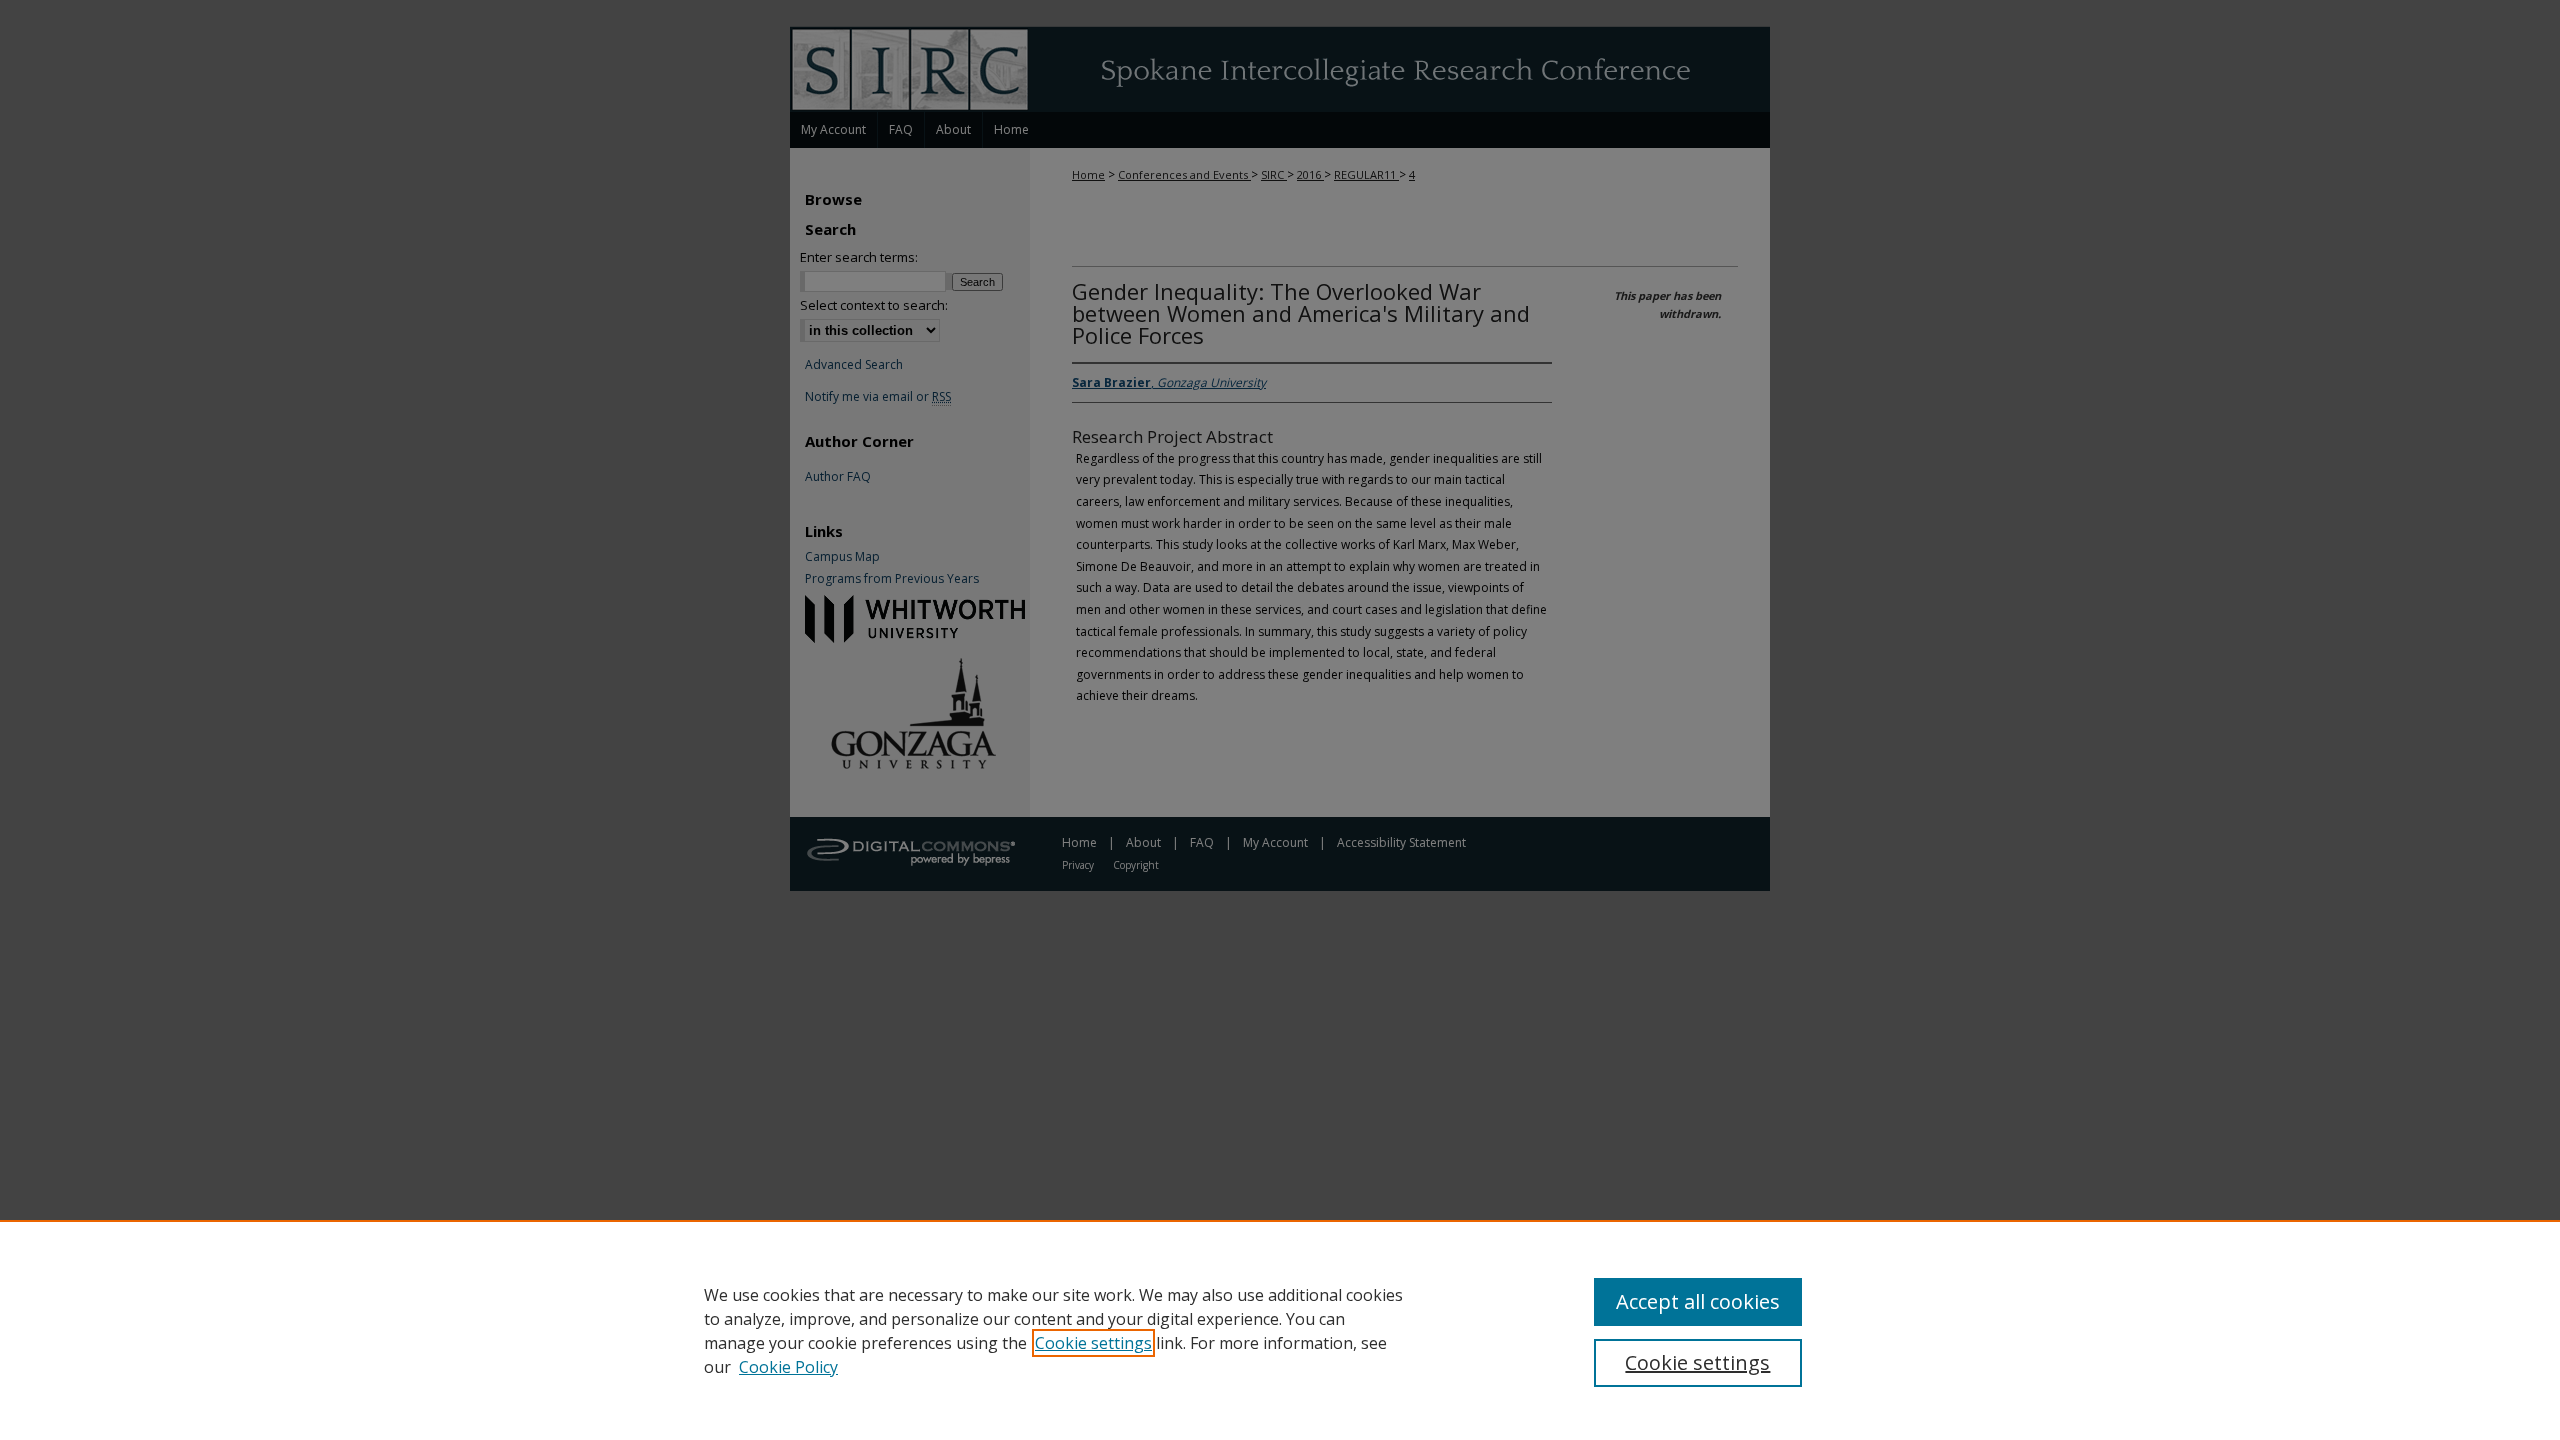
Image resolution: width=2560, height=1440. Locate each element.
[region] (1280, 1330)
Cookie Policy (788, 1367)
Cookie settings (1093, 1343)
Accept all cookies (1698, 1301)
